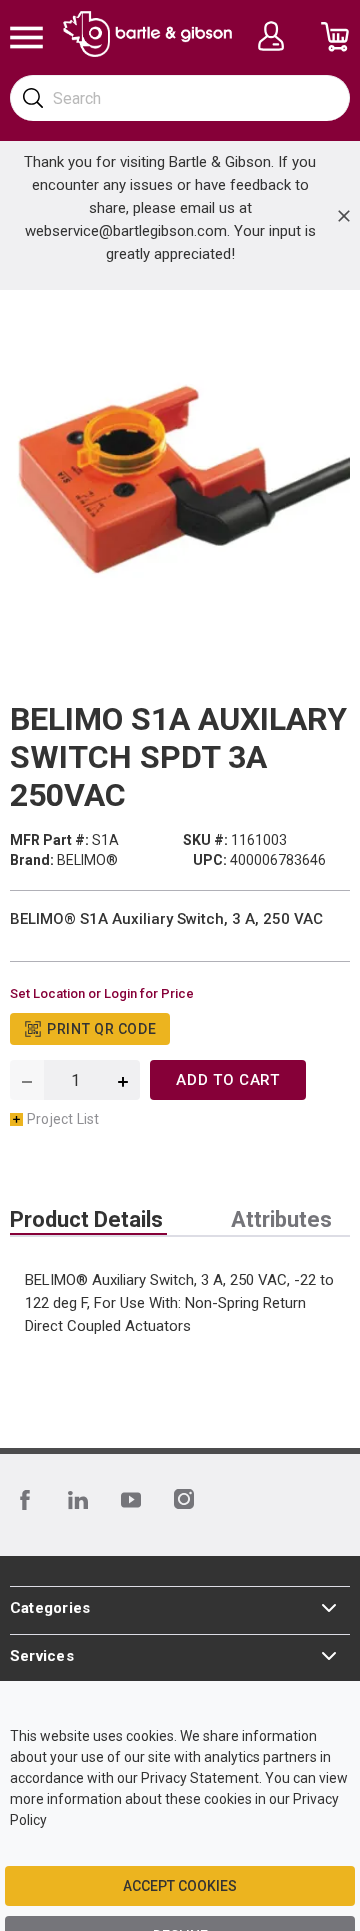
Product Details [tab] (86, 1220)
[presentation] (88, 1220)
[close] (344, 216)
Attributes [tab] (281, 1220)
